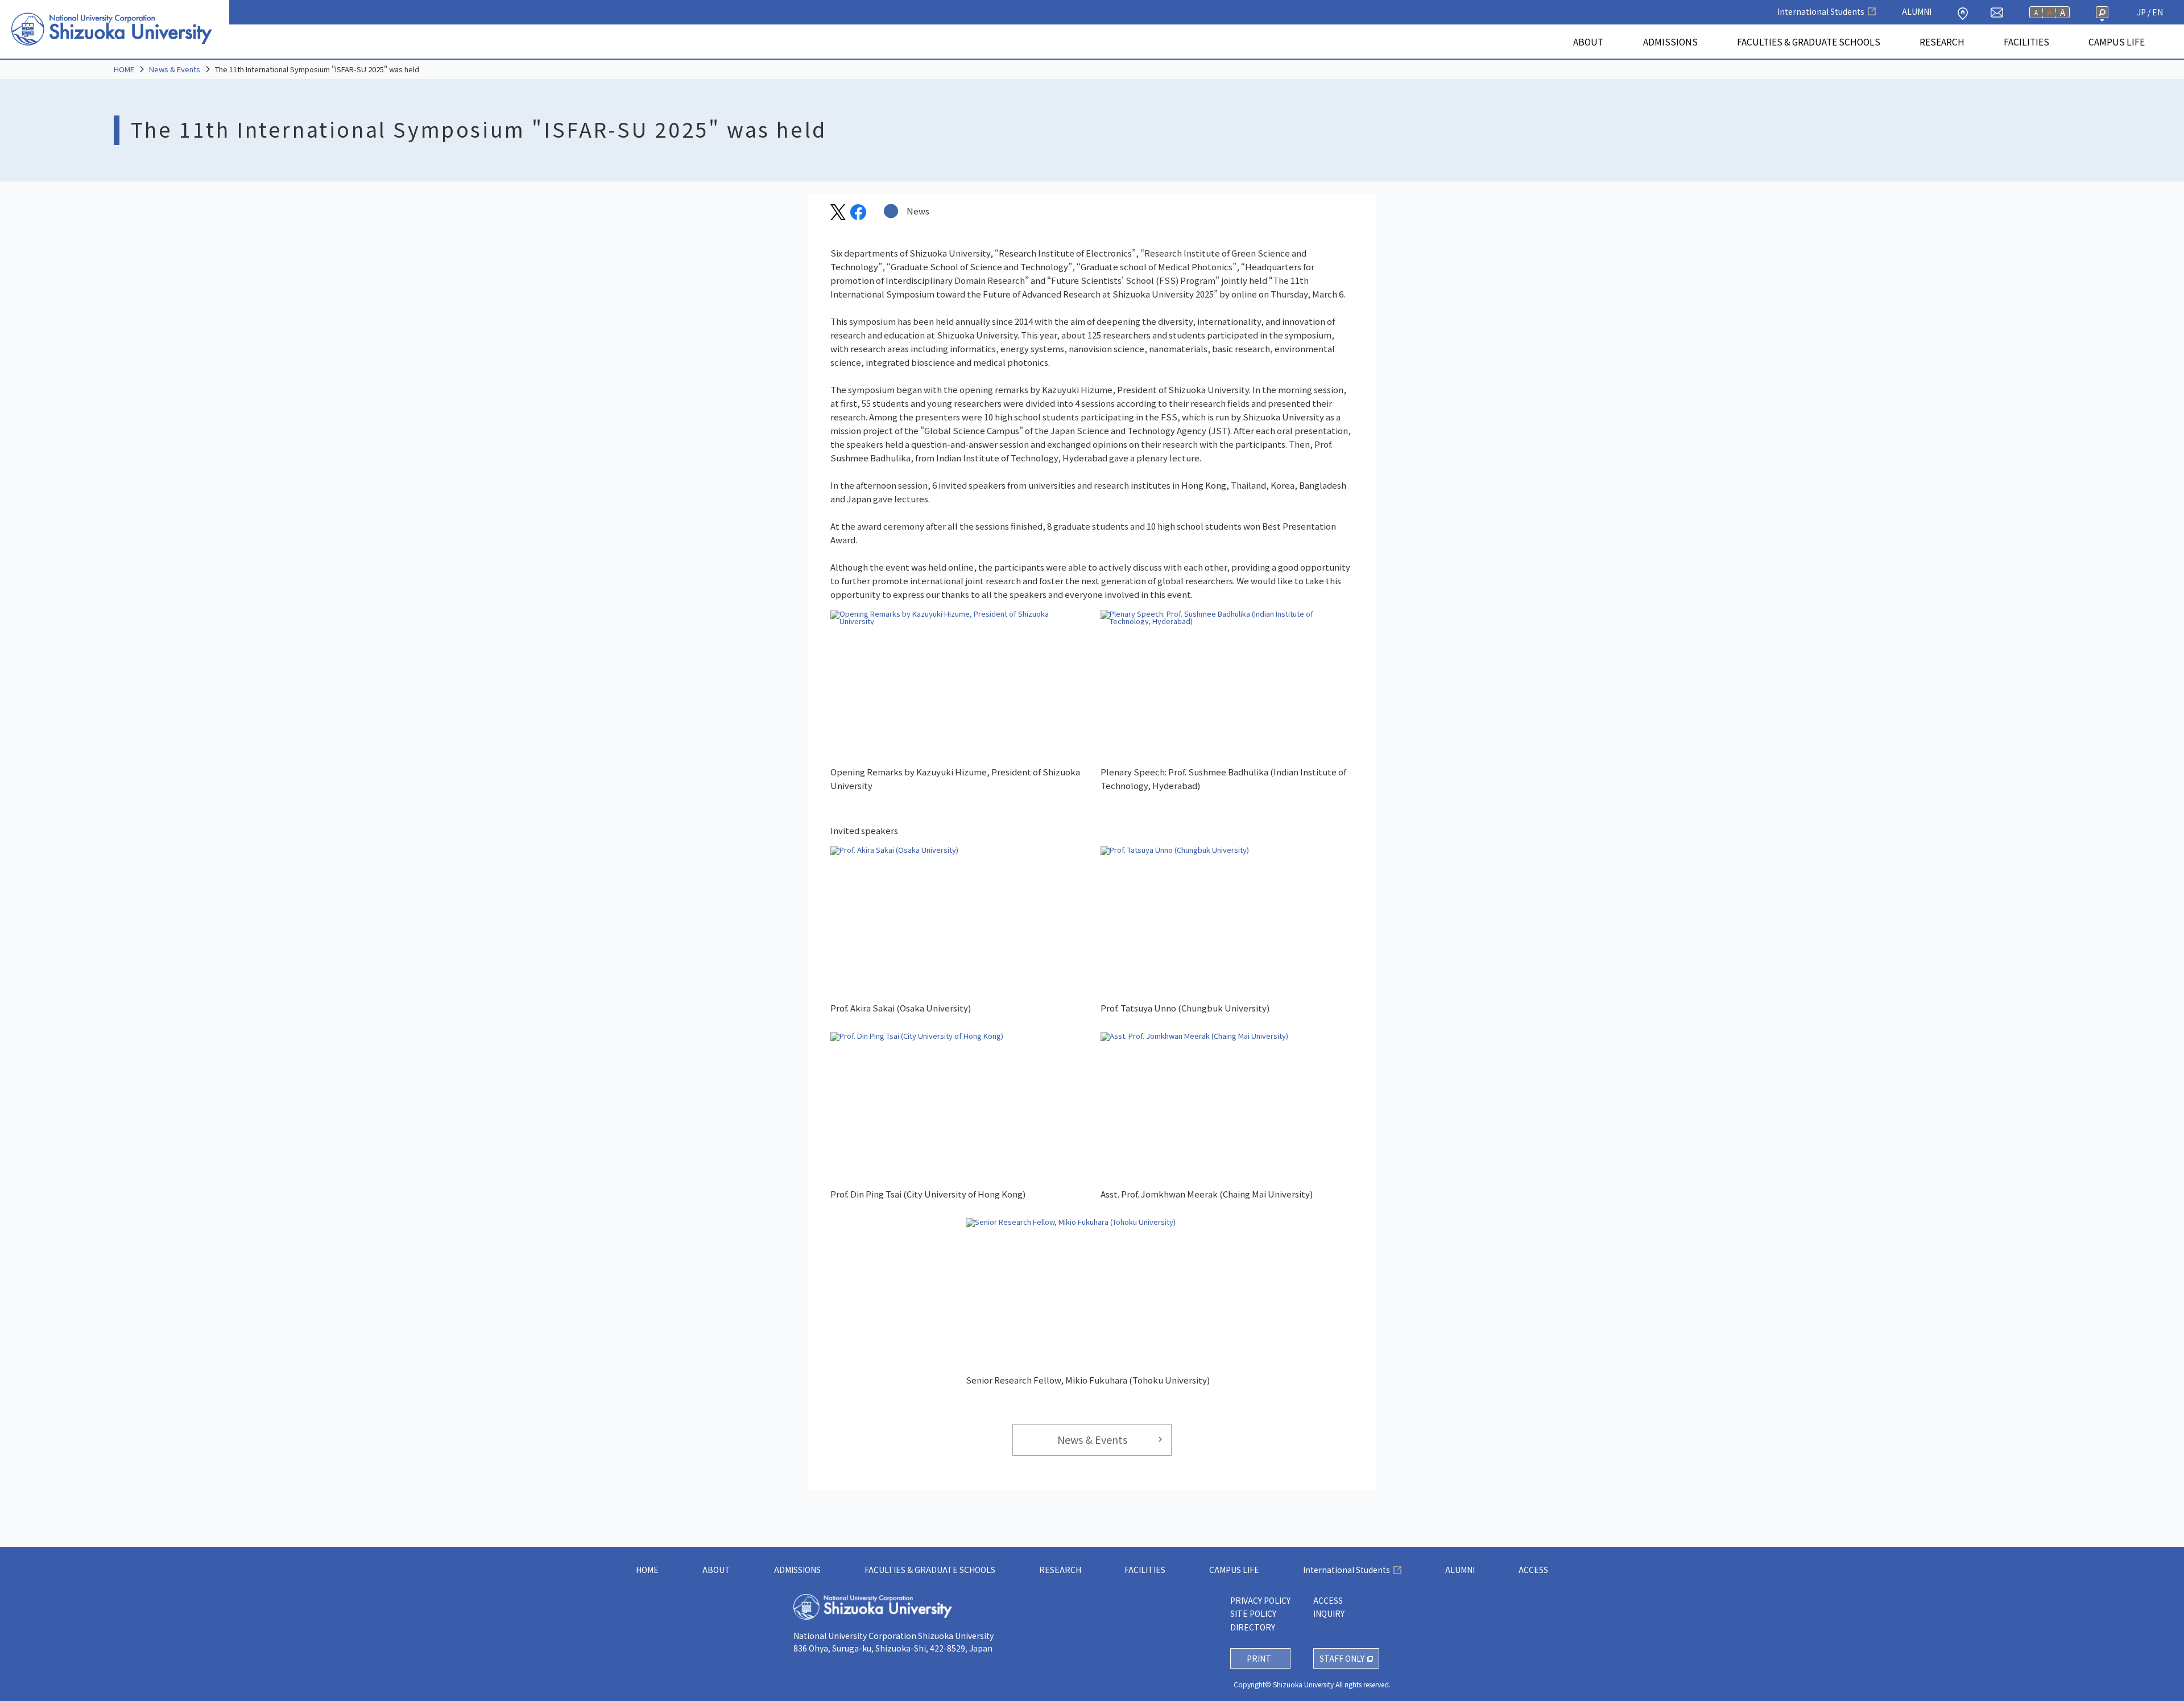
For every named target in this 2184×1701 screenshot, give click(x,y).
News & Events (175, 69)
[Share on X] (838, 216)
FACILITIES (2026, 42)
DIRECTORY (1253, 1627)
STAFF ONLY (1342, 1658)
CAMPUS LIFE (2117, 42)
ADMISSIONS (1670, 42)
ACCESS (1533, 1570)
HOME (124, 69)
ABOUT (1588, 42)
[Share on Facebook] (858, 216)
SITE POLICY (1253, 1613)
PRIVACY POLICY (1260, 1600)
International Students (1821, 11)
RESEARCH (1942, 42)
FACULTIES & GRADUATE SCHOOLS (1809, 42)
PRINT (1259, 1658)
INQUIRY (1329, 1613)
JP (2141, 12)
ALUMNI (1917, 11)
